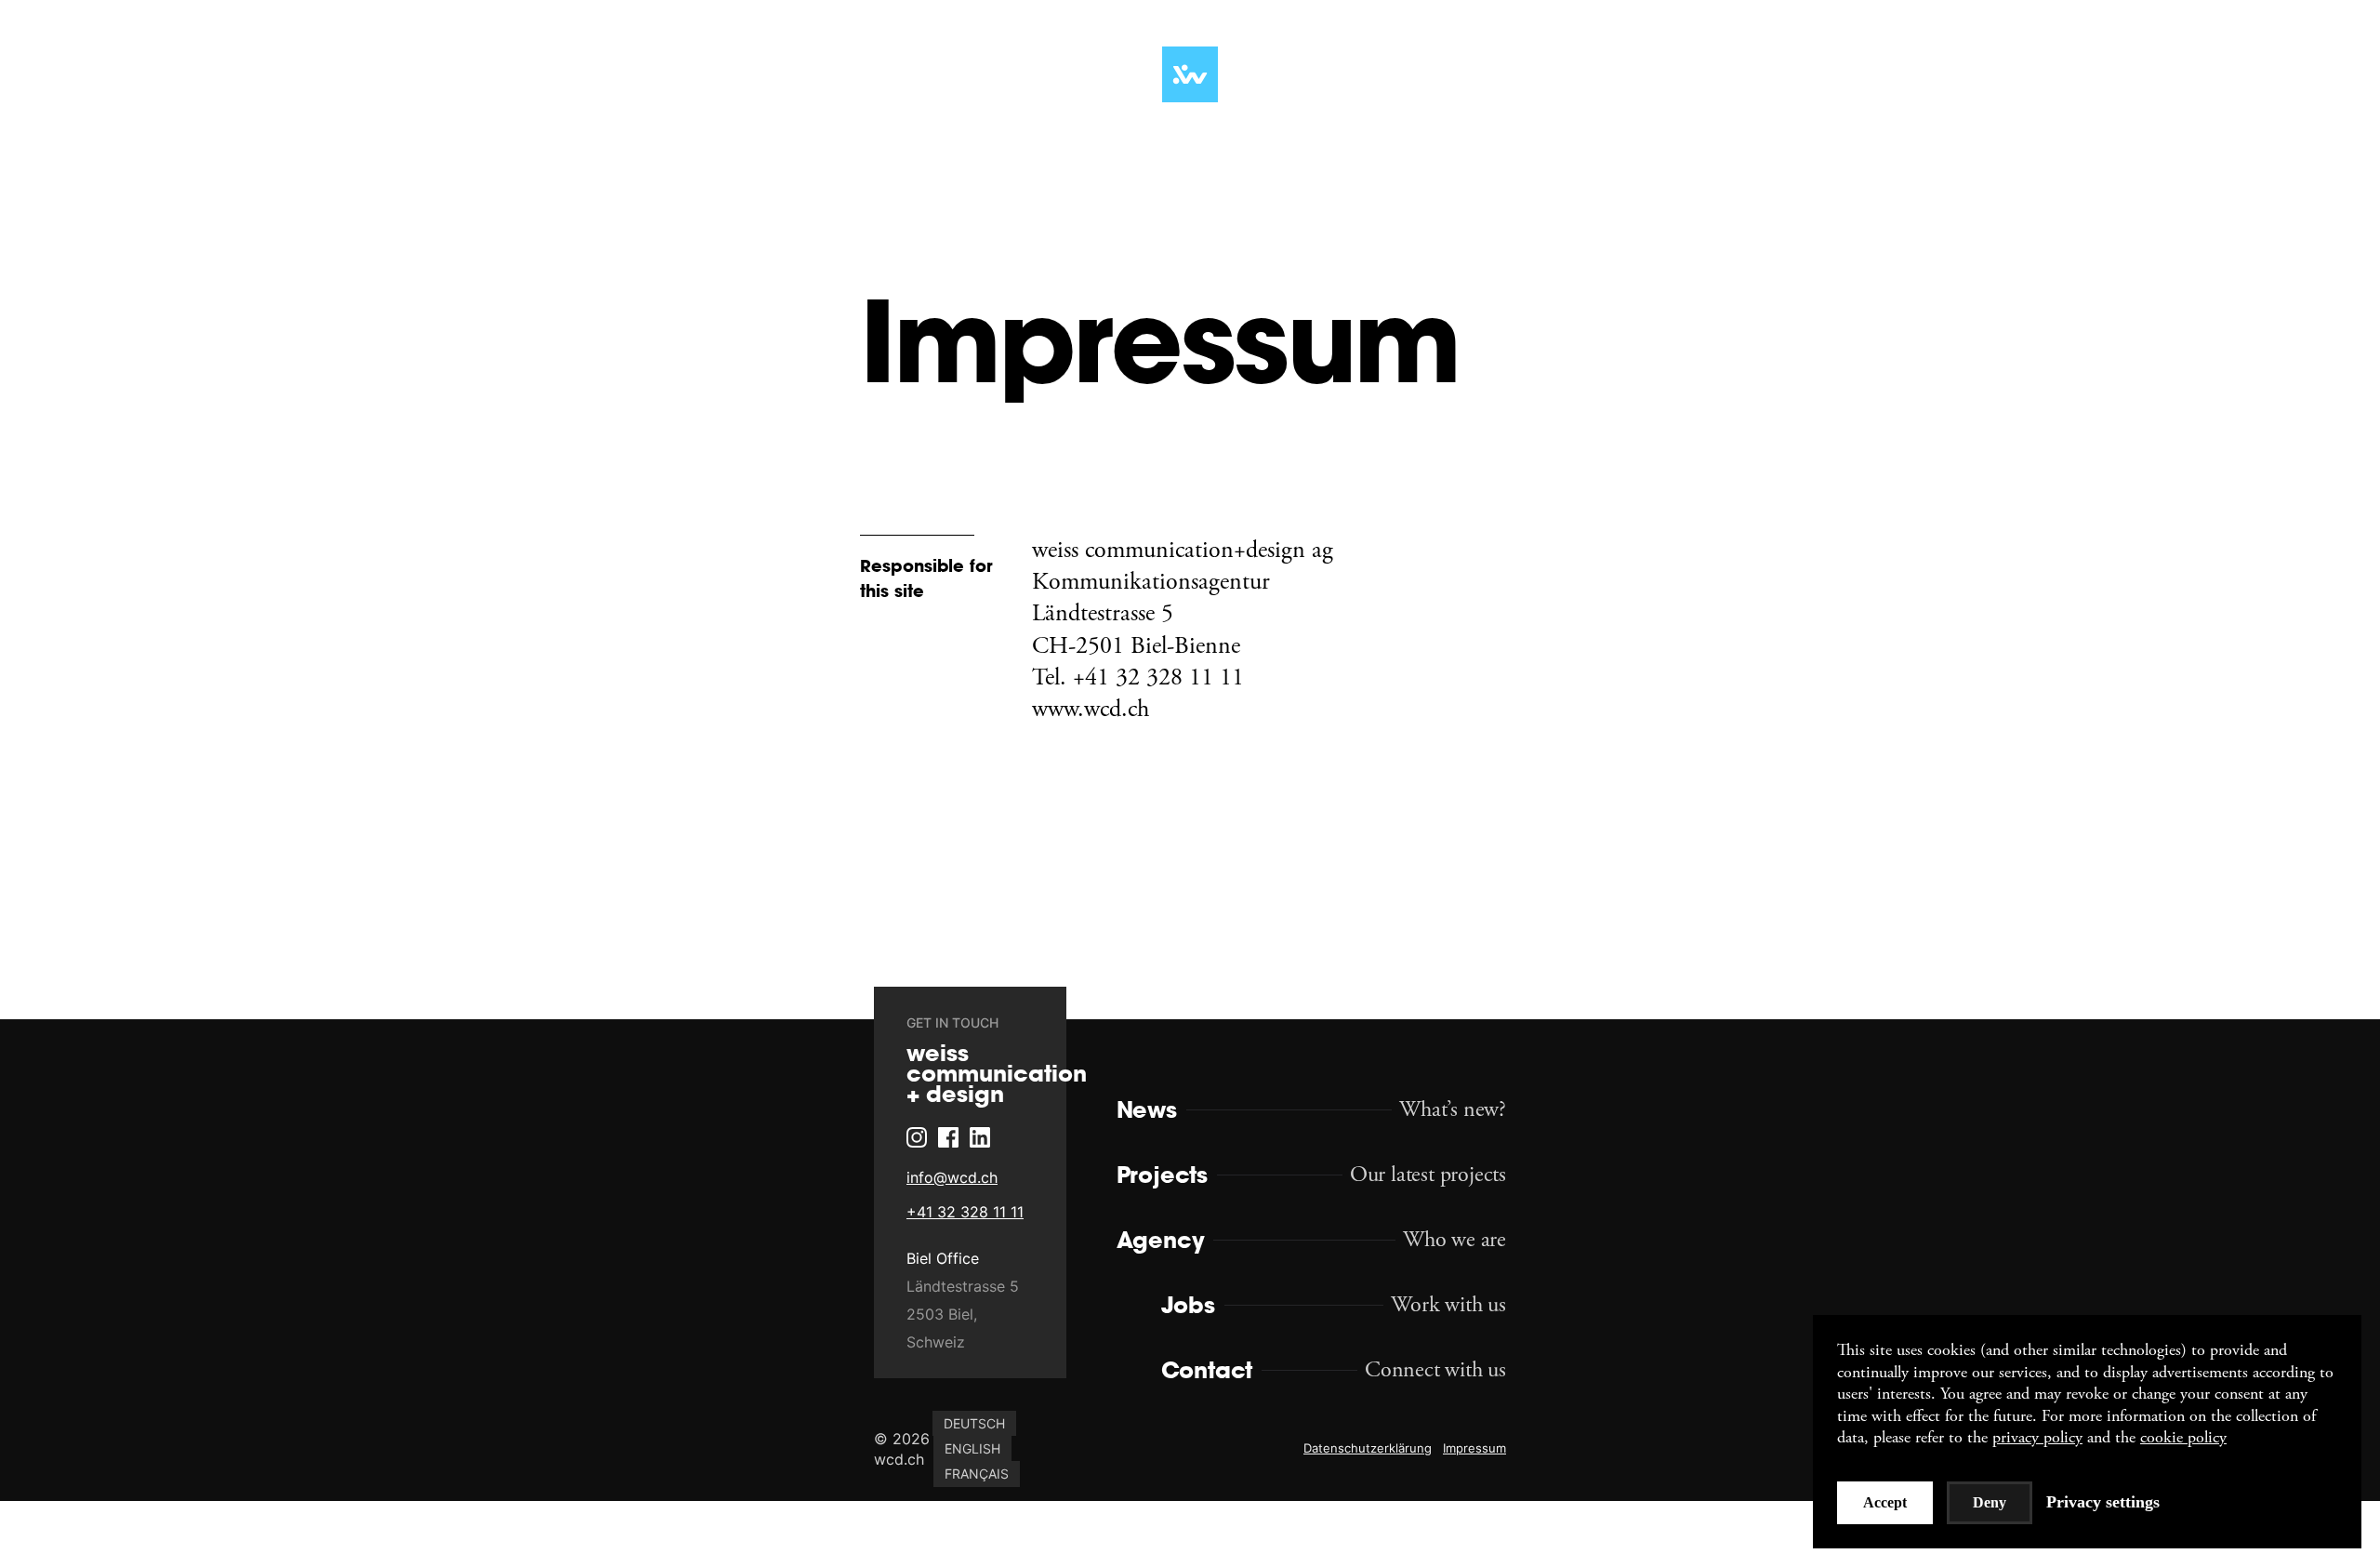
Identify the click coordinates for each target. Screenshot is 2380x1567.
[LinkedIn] (949, 1205)
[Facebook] (918, 1205)
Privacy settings (2103, 1502)
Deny (1990, 1502)
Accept (1885, 1502)
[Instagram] (886, 1205)
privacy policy (2037, 1437)
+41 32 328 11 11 (934, 1280)
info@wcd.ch (921, 1245)
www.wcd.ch (1091, 709)
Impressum (1474, 1451)
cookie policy (2183, 1437)
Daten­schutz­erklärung (1368, 1451)
